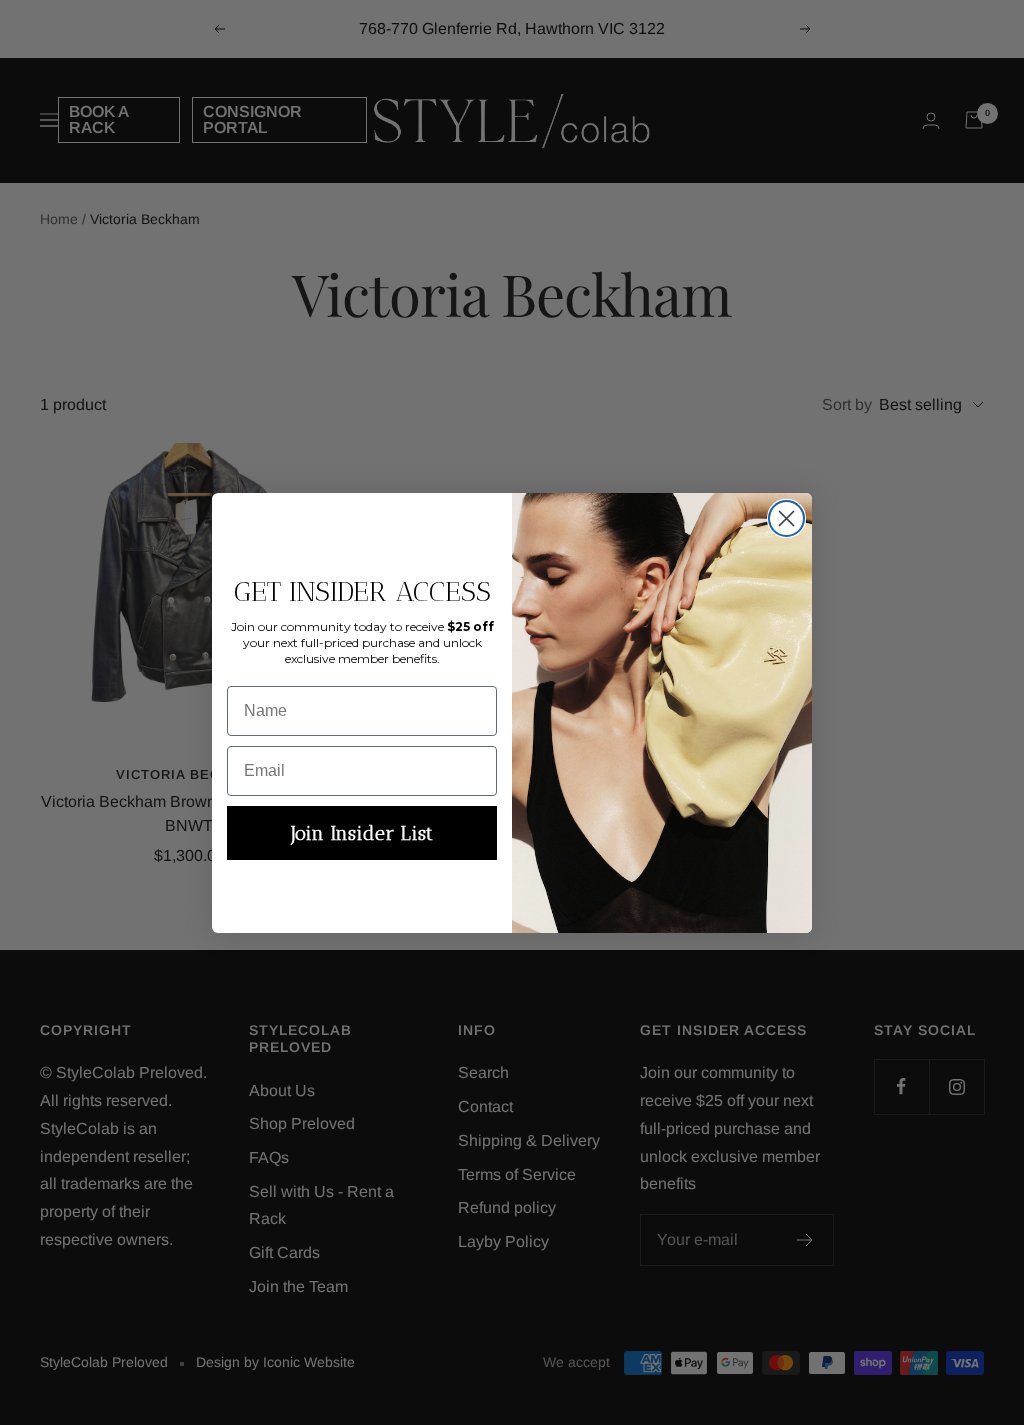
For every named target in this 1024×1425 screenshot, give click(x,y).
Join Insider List (362, 833)
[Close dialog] (786, 518)
